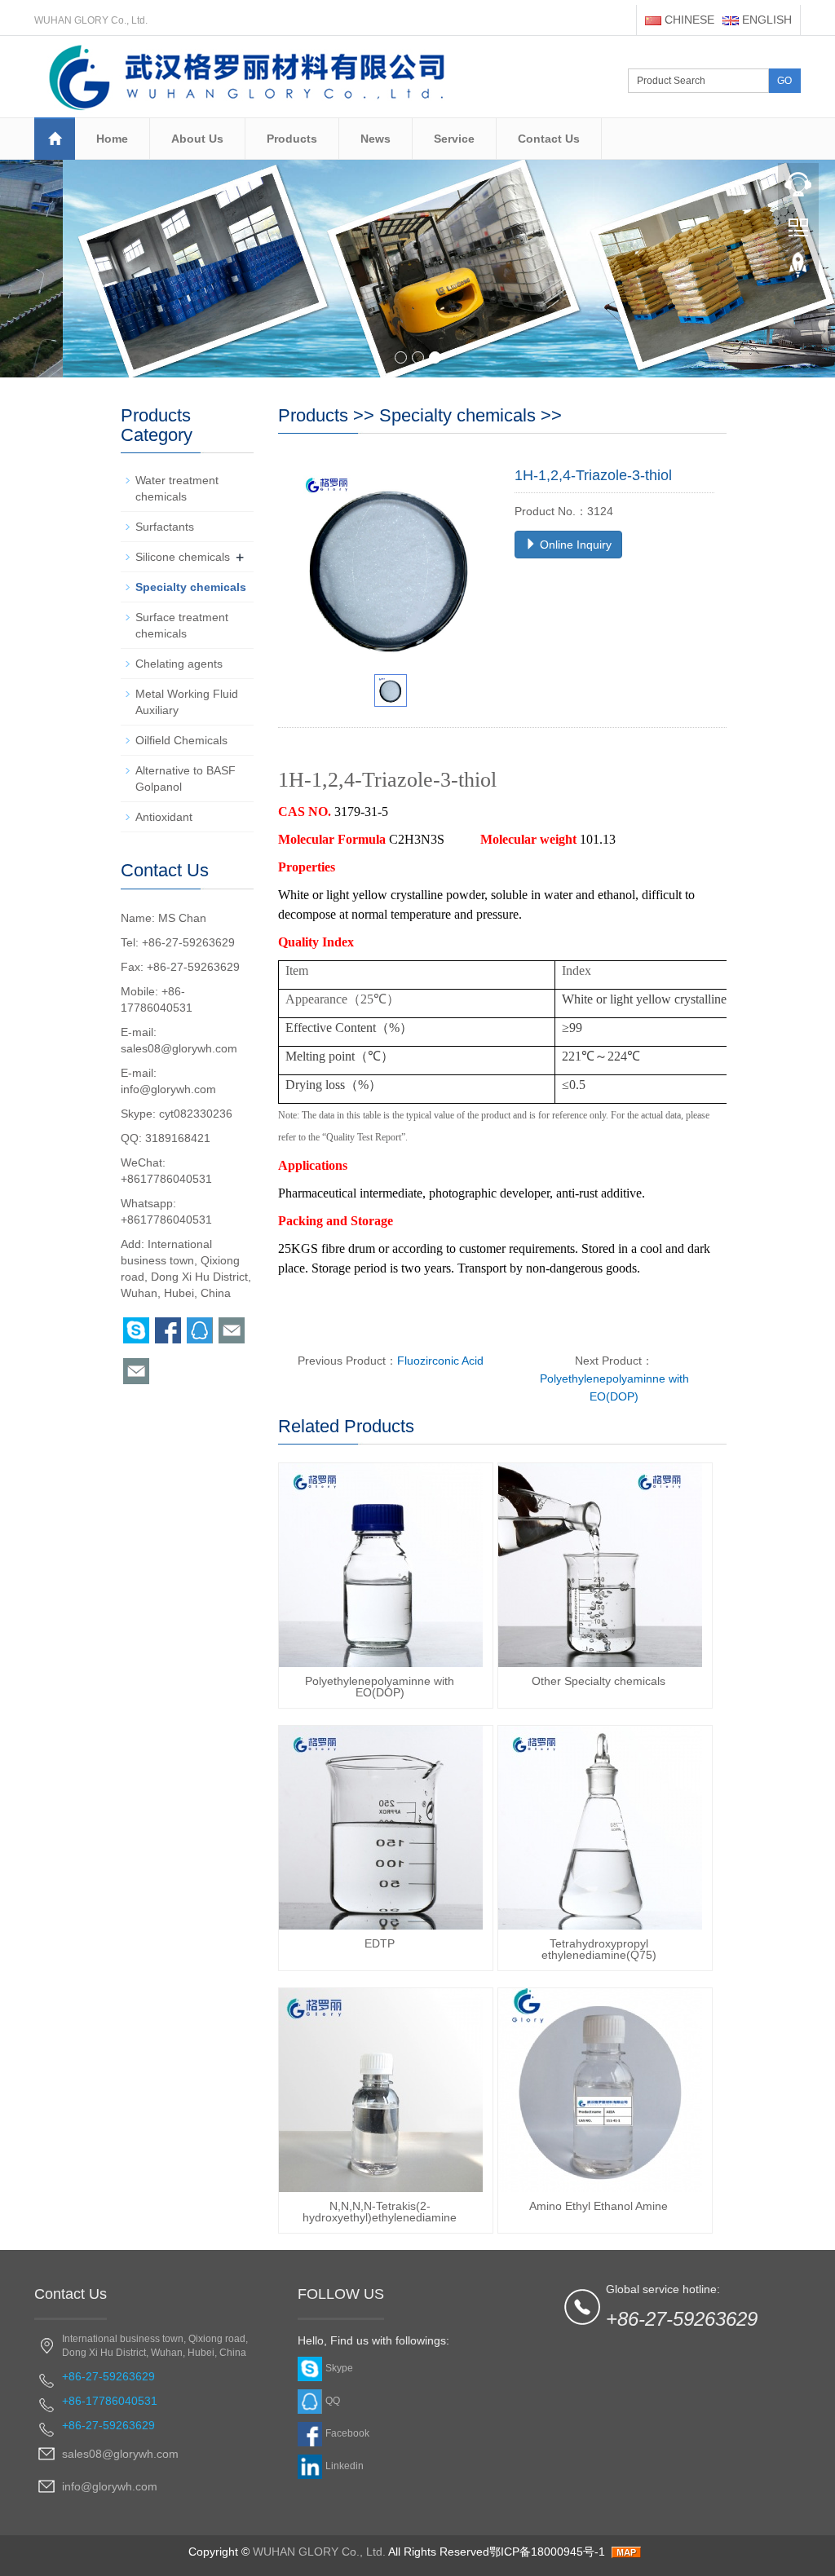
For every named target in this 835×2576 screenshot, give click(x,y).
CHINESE (688, 20)
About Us (197, 139)
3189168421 (178, 1138)
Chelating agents (179, 664)
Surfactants (165, 527)
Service (454, 139)
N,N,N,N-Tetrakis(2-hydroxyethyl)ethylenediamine (380, 2212)
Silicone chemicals (183, 557)
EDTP (380, 1943)
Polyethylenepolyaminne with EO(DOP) (380, 1687)
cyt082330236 (196, 1114)
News (376, 139)
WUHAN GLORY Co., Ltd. (319, 2552)
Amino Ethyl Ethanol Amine (599, 2206)
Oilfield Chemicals (181, 740)
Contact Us (549, 139)
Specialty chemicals (457, 415)
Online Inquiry (574, 545)
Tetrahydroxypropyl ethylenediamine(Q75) (599, 1949)
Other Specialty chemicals (599, 1681)
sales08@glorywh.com (179, 1048)
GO (784, 81)
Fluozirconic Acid (440, 1361)
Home (112, 139)
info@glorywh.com (168, 1089)
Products (292, 139)
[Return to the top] (798, 270)
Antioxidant (164, 817)
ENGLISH (765, 20)
